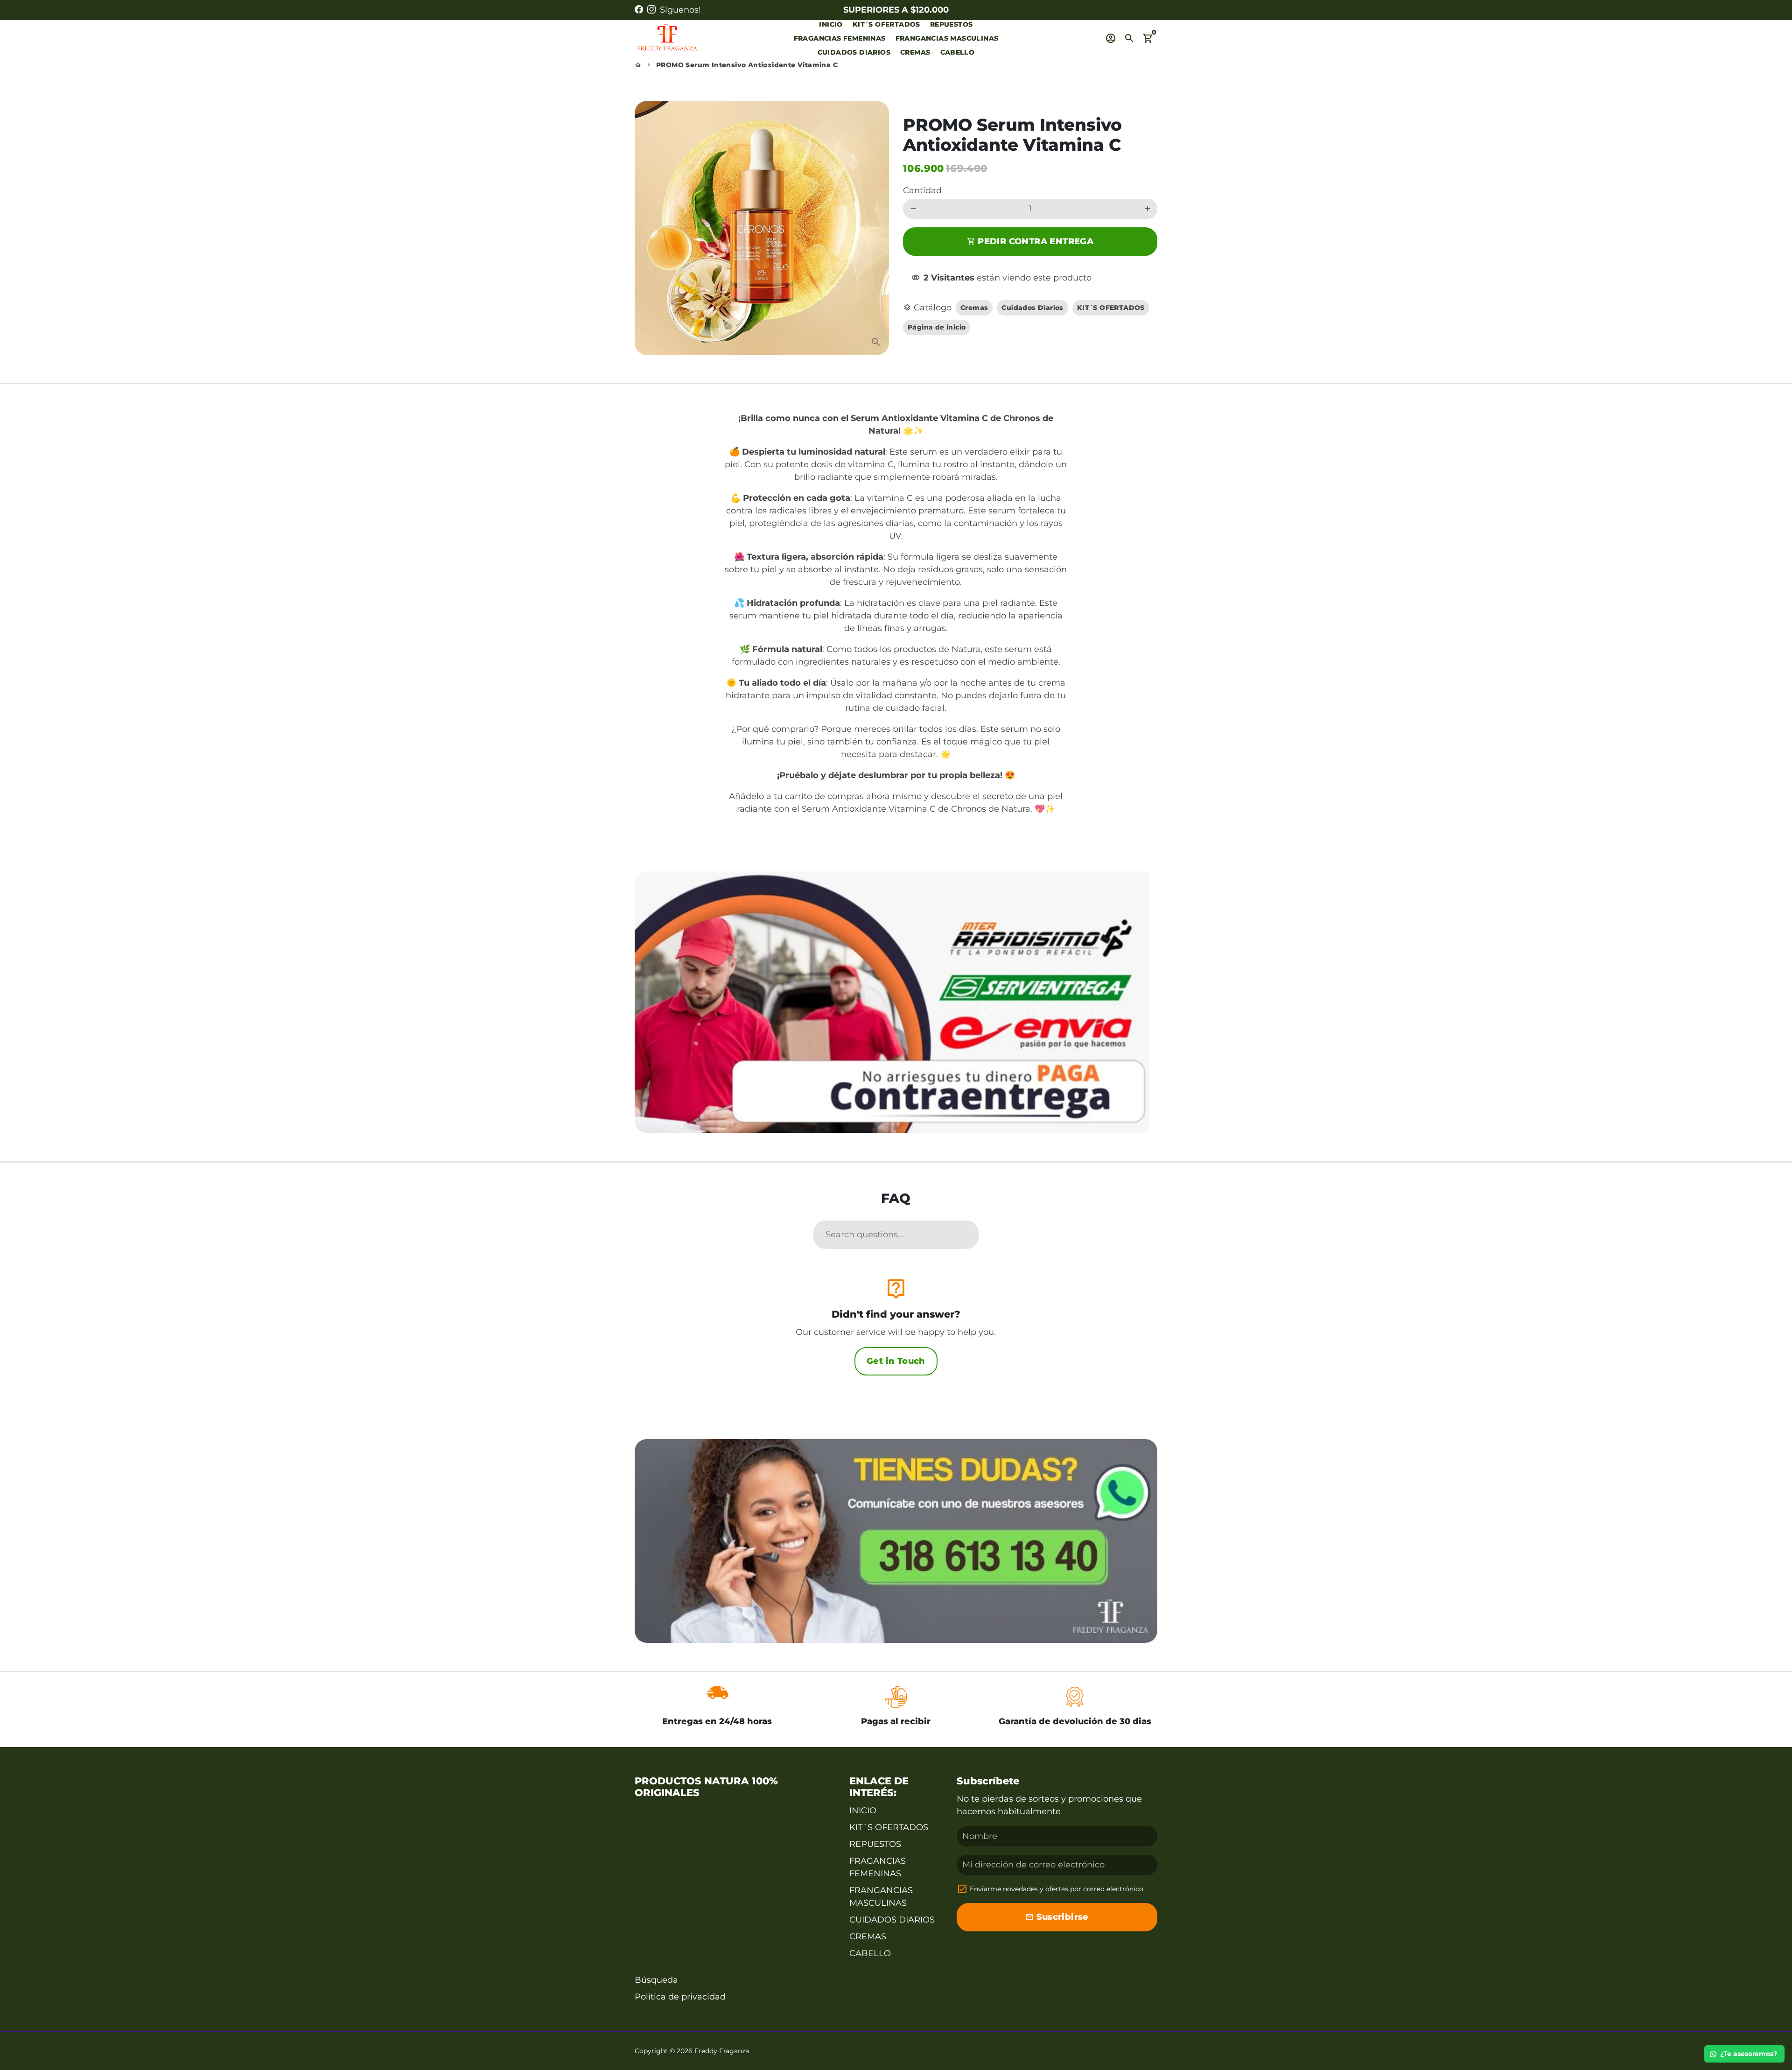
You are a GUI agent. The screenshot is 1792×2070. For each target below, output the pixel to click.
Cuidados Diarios (1032, 308)
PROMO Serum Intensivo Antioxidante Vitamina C (747, 65)
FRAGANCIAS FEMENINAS (840, 38)
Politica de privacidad (680, 1997)
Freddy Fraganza (722, 2051)
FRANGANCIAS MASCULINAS (947, 38)
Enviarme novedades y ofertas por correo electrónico (1057, 1889)
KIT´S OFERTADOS (886, 24)
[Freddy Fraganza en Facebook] (639, 10)
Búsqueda (656, 1980)
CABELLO (958, 52)
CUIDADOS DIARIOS (854, 52)
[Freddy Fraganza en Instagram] (651, 10)
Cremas (974, 308)
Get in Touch (896, 1361)
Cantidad (922, 190)
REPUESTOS (952, 24)
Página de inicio (937, 327)
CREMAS (915, 52)
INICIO (831, 24)
